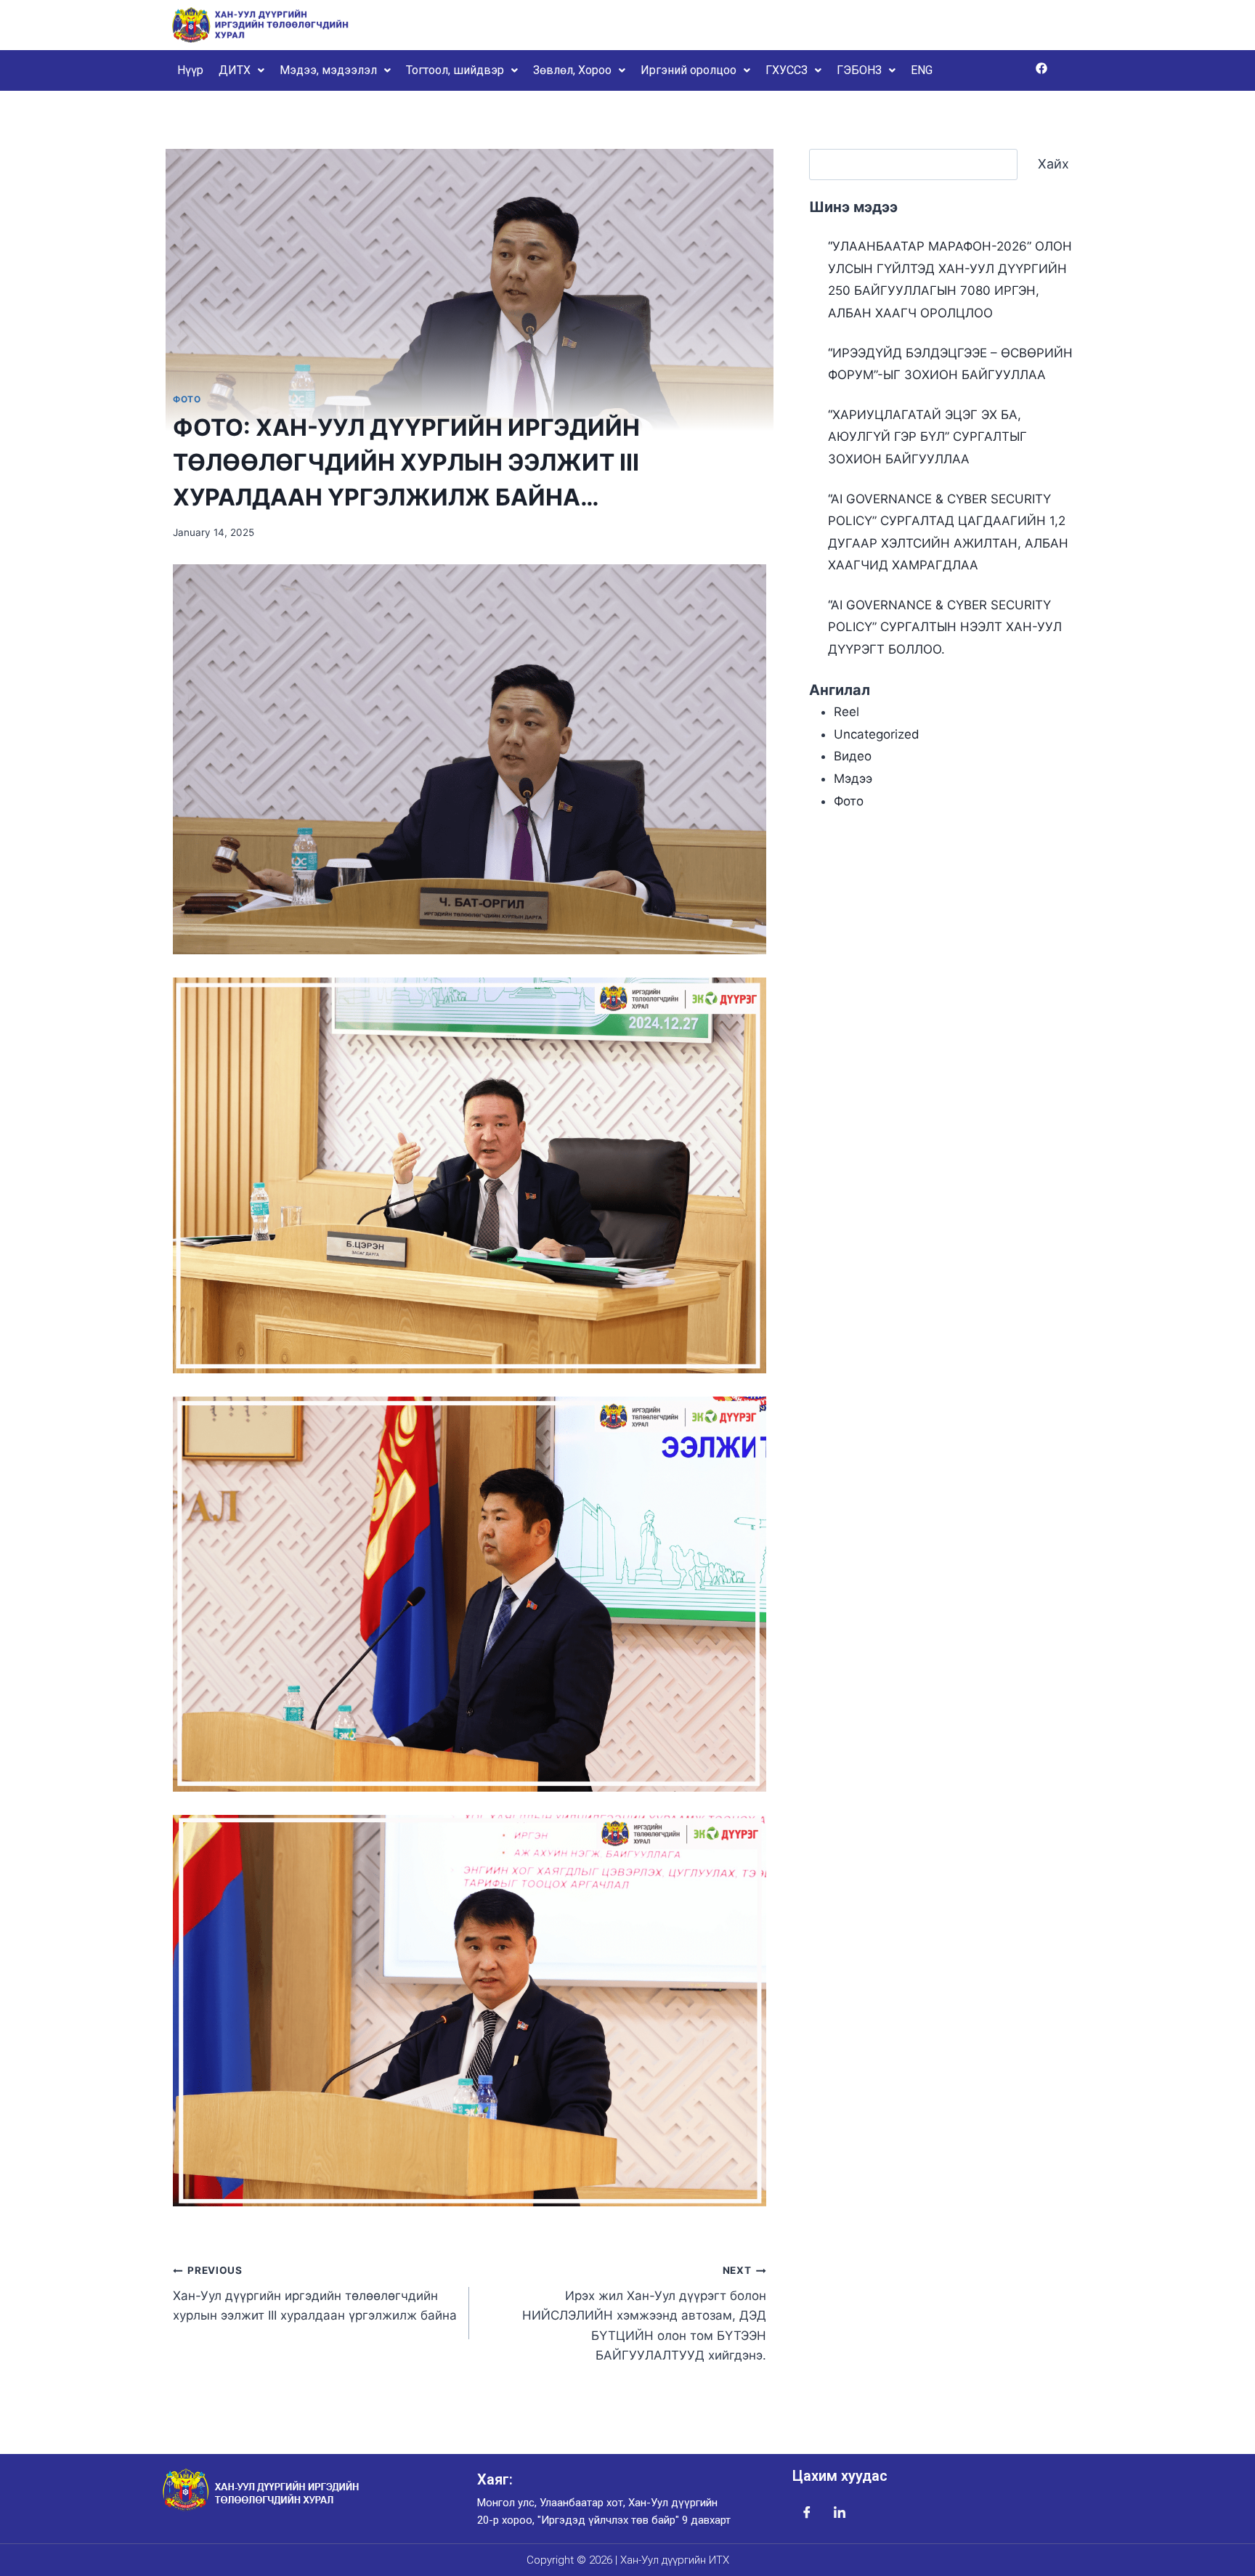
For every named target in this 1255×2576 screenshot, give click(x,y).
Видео (853, 756)
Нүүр (190, 70)
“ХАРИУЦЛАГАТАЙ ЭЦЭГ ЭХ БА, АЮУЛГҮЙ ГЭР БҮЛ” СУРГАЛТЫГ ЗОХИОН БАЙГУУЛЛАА (927, 437)
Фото (187, 399)
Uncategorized (877, 734)
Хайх (1053, 164)
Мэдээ (853, 779)
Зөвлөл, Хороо (572, 70)
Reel (846, 712)
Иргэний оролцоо (689, 70)
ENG (922, 70)
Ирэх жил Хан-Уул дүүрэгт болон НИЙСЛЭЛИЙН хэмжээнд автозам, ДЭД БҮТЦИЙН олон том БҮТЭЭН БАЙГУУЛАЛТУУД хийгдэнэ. (644, 2313)
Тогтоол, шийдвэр (455, 70)
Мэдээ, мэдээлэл (328, 70)
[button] (241, 70)
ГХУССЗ (787, 70)
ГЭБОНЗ (859, 70)
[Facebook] (1041, 68)
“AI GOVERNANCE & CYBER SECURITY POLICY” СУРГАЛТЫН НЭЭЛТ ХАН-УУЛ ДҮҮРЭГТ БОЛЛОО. (945, 627)
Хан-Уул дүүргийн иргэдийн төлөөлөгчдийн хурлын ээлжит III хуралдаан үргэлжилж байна (315, 2293)
